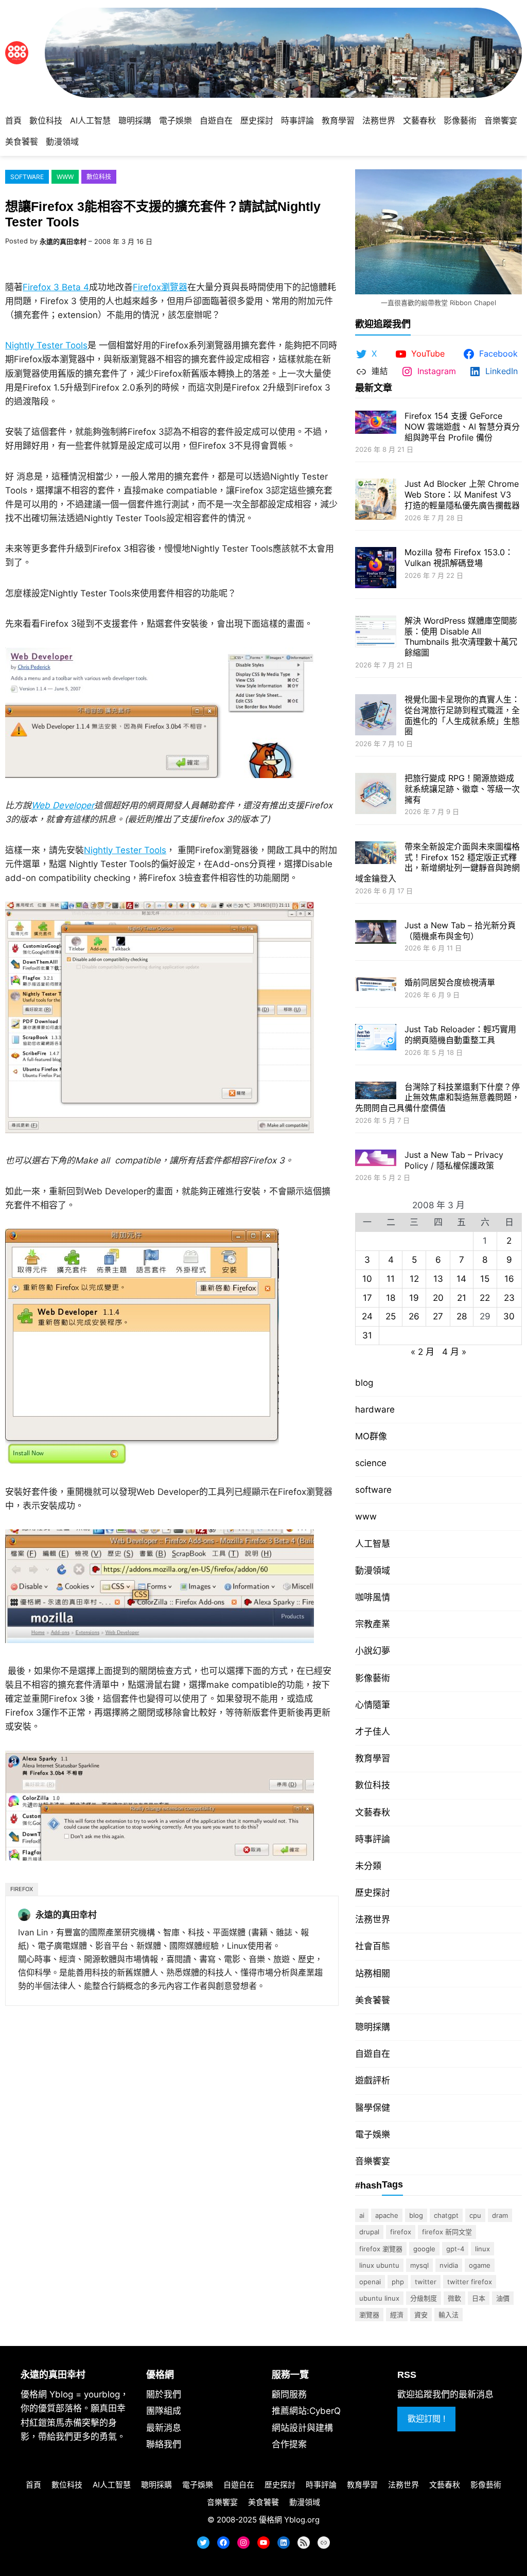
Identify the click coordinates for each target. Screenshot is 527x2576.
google (424, 2249)
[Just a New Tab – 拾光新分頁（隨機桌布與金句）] (376, 933)
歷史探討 (373, 1893)
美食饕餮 (373, 2000)
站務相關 (373, 1973)
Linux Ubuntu (379, 2265)
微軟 (454, 2298)
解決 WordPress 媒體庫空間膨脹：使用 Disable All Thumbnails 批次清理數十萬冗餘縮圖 (461, 637)
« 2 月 (423, 1352)
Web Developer (63, 805)
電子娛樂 (373, 2134)
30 (509, 1316)
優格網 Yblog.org (289, 2520)
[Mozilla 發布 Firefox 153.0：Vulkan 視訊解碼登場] (376, 569)
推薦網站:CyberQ (306, 2411)
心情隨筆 (373, 1705)
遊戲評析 (373, 2080)
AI (362, 2215)
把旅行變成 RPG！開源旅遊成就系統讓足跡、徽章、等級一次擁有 (462, 789)
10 (367, 1279)
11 (391, 1279)
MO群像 (371, 1436)
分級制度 (424, 2298)
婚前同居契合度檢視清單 (450, 982)
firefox (22, 1889)
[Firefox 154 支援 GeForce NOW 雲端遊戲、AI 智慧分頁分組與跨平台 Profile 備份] (376, 423)
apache (387, 2215)
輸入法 (449, 2315)
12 (414, 1279)
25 (391, 1316)
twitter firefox (470, 2282)
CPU (475, 2215)
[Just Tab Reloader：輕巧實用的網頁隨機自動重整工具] (376, 1038)
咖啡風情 (373, 1597)
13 (438, 1279)
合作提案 (289, 2444)
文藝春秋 (373, 1812)
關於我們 (164, 2394)
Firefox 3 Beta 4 (56, 287)
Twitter (426, 2282)
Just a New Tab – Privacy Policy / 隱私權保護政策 (454, 1160)
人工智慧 (373, 1544)
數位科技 (99, 177)
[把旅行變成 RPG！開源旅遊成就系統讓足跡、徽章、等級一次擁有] (376, 795)
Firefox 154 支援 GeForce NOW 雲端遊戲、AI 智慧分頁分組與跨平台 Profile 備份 (462, 427)
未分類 (368, 1866)
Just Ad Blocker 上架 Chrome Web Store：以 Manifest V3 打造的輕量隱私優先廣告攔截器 (462, 495)
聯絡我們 (164, 2444)
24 (367, 1316)
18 (391, 1298)
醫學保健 (373, 2108)
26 (414, 1316)
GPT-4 (455, 2249)
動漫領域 (373, 1571)
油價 (503, 2298)
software (27, 177)
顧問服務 (289, 2394)
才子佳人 (373, 1732)
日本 (479, 2298)
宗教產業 (373, 1624)
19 (414, 1298)
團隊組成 (164, 2411)
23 (509, 1298)
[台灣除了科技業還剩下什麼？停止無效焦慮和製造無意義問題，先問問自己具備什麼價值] (376, 1092)
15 (485, 1279)
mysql (419, 2265)
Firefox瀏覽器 (160, 287)
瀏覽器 (369, 2315)
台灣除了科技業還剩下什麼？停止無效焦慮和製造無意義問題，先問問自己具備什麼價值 (437, 1098)
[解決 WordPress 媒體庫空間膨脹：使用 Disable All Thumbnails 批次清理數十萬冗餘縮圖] (376, 633)
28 (462, 1316)
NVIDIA (449, 2265)
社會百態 (373, 1946)
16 (509, 1279)
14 (461, 1279)
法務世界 (373, 1919)
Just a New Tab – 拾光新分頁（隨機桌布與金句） (460, 931)
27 (438, 1316)
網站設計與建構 (302, 2428)
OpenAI (370, 2282)
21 (462, 1298)
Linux (482, 2249)
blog (364, 1383)
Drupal (369, 2232)
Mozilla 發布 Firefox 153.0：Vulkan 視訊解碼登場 (459, 558)
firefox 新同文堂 (447, 2232)
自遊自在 (373, 2054)
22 (485, 1298)
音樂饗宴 (373, 2161)
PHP (398, 2282)
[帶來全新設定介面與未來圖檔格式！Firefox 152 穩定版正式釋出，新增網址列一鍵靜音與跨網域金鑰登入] (376, 854)
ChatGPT (446, 2215)
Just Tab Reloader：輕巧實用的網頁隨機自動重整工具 (460, 1035)
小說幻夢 (373, 1651)
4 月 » (454, 1352)
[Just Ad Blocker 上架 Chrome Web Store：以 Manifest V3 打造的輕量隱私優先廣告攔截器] (376, 500)
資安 (421, 2315)
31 (367, 1335)
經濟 (397, 2315)
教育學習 (373, 1758)
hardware (375, 1409)
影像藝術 (373, 1678)
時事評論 (373, 1839)
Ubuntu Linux (379, 2298)
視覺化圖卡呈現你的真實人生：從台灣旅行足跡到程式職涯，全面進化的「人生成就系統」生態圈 (462, 715)
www (65, 177)
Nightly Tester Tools (46, 345)
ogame (480, 2265)
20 (438, 1298)
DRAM (500, 2215)
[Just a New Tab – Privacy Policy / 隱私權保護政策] (376, 1159)
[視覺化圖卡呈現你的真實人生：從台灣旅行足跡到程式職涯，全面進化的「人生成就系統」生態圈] (376, 716)
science (371, 1463)
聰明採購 (373, 2027)
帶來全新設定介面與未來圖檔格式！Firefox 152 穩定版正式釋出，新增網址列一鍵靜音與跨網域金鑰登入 (437, 862)
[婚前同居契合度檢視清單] (376, 985)
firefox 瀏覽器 (381, 2249)
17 (367, 1298)
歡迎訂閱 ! (426, 2419)
